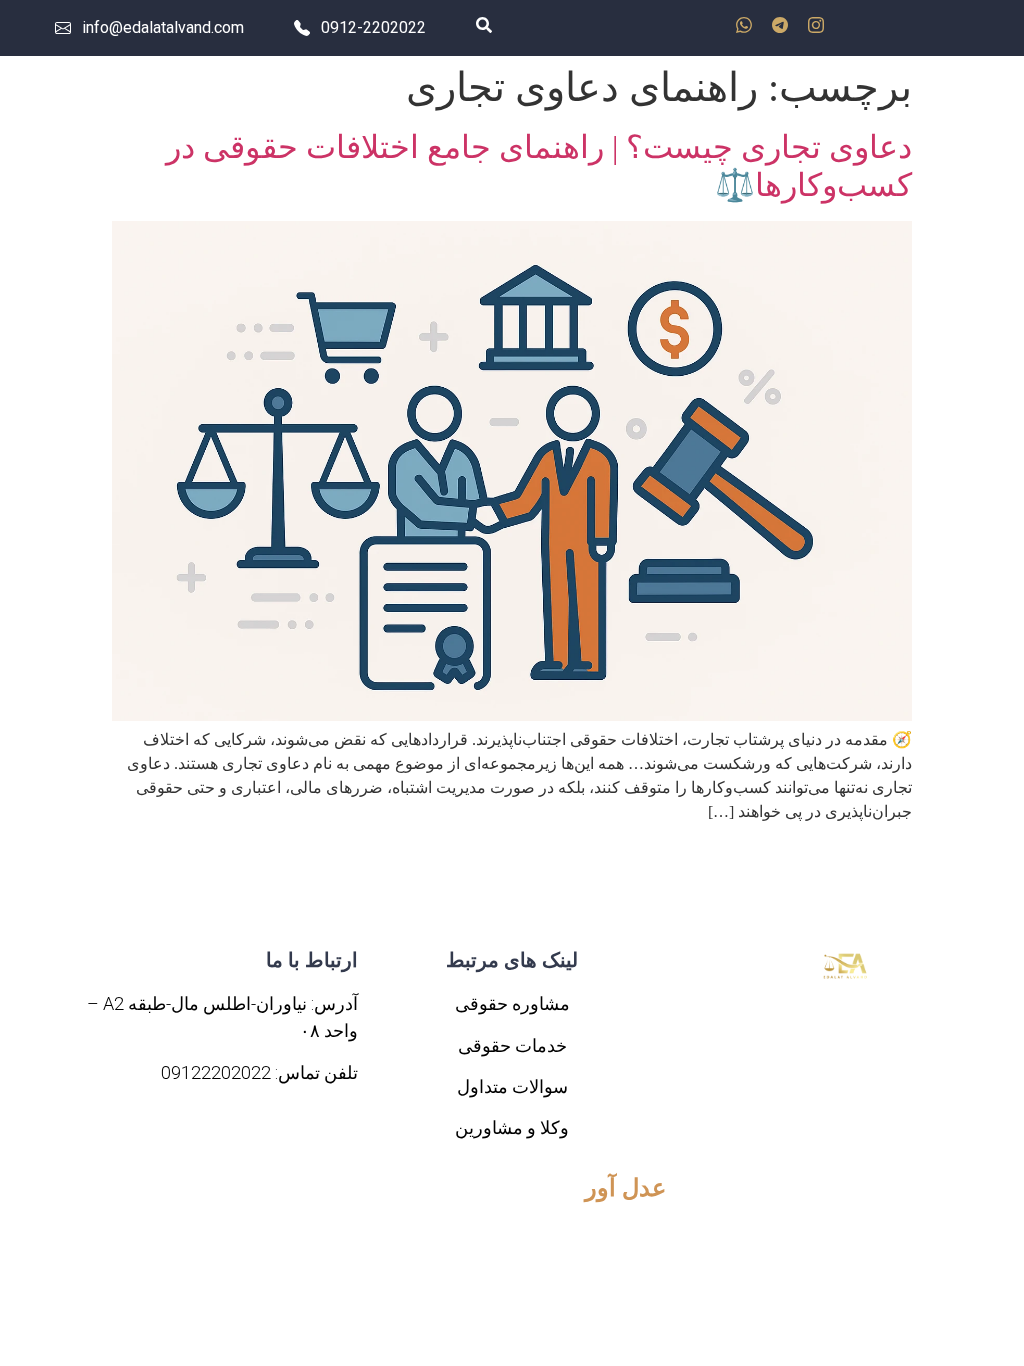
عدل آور (625, 1188)
